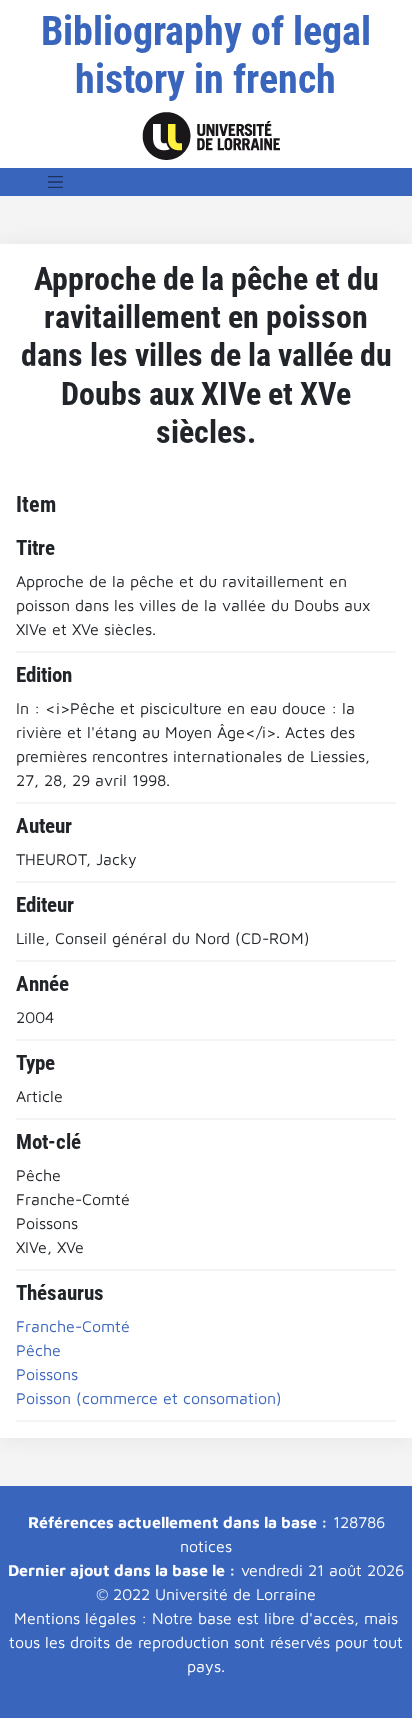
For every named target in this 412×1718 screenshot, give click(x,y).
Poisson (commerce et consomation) (149, 1398)
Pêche (38, 1350)
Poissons (47, 1374)
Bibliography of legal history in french (206, 55)
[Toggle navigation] (56, 182)
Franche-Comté (73, 1326)
